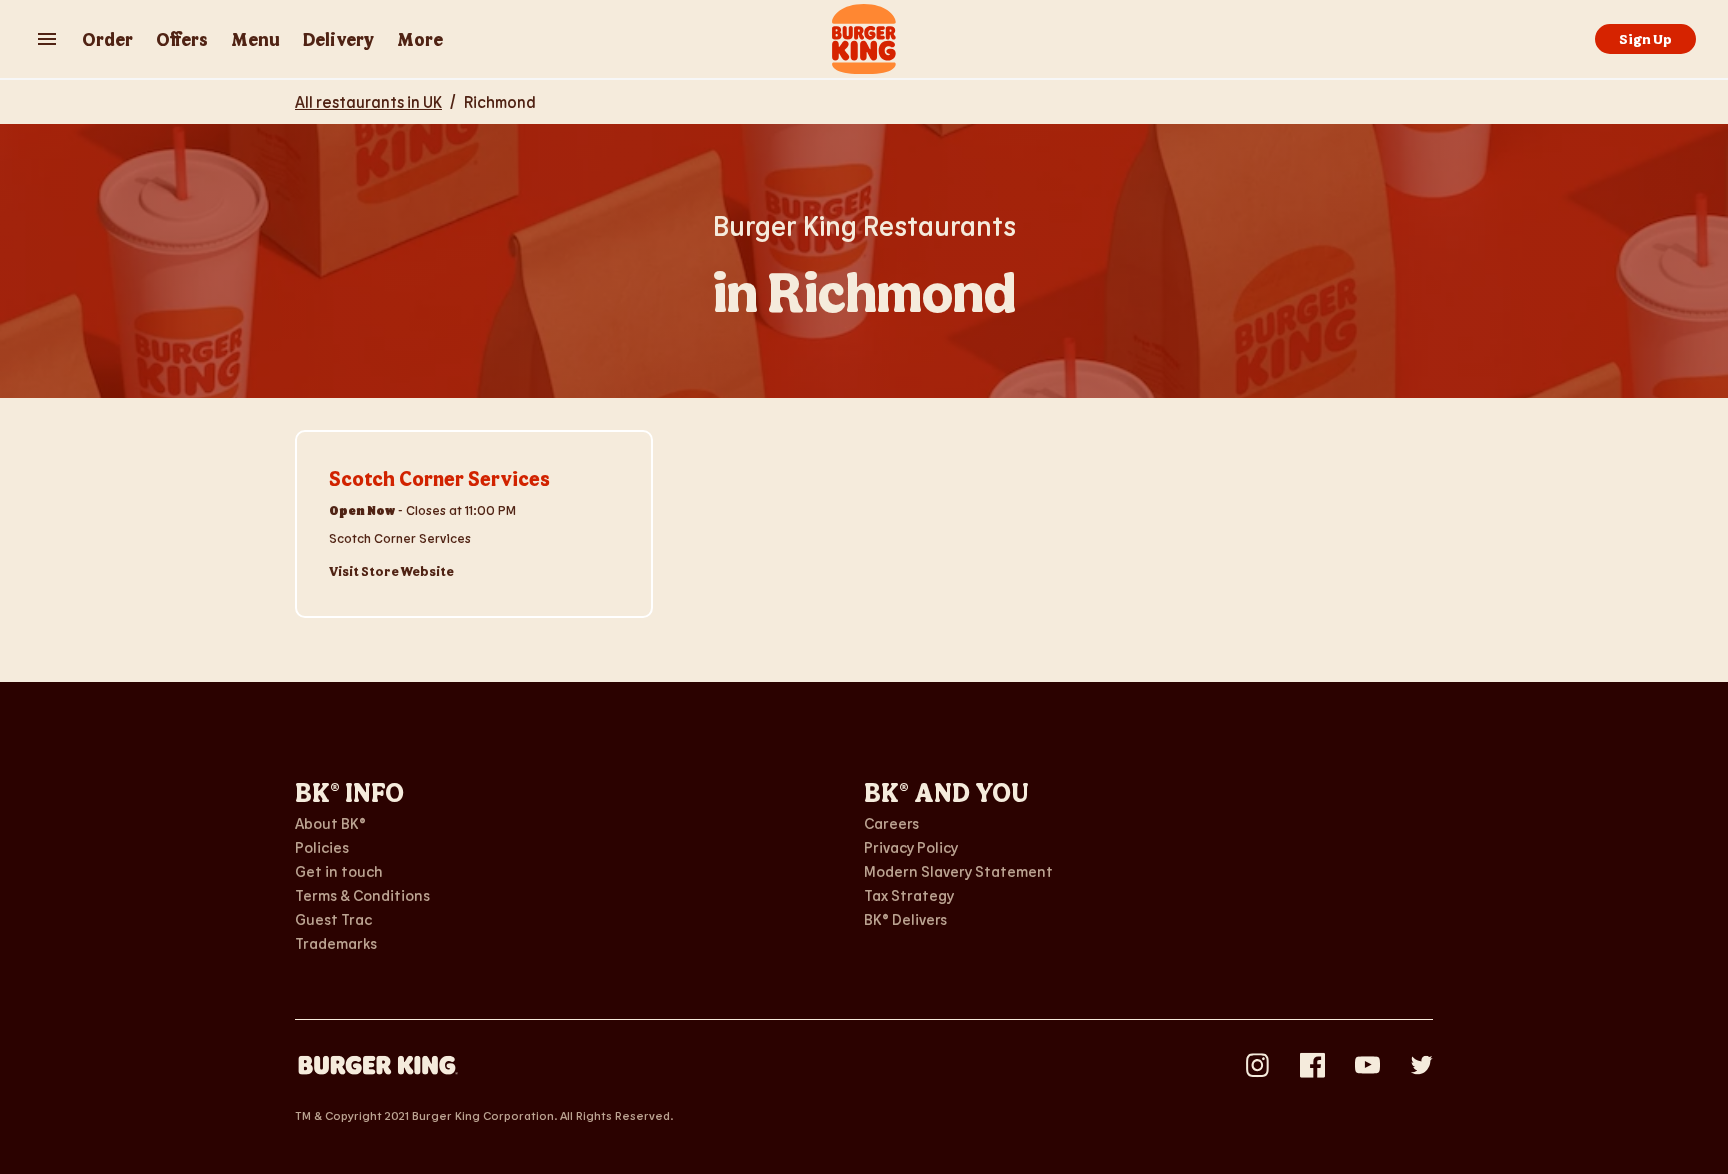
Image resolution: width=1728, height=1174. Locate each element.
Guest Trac (333, 919)
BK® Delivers (905, 919)
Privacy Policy (911, 847)
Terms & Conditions (362, 895)
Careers (891, 823)
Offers (182, 39)
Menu (255, 39)
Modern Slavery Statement (958, 871)
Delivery (338, 39)
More (420, 39)
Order (107, 39)
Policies (322, 847)
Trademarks (336, 943)
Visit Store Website (391, 571)
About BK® (330, 823)
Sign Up (1645, 38)
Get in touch (339, 871)
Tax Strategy (909, 895)
